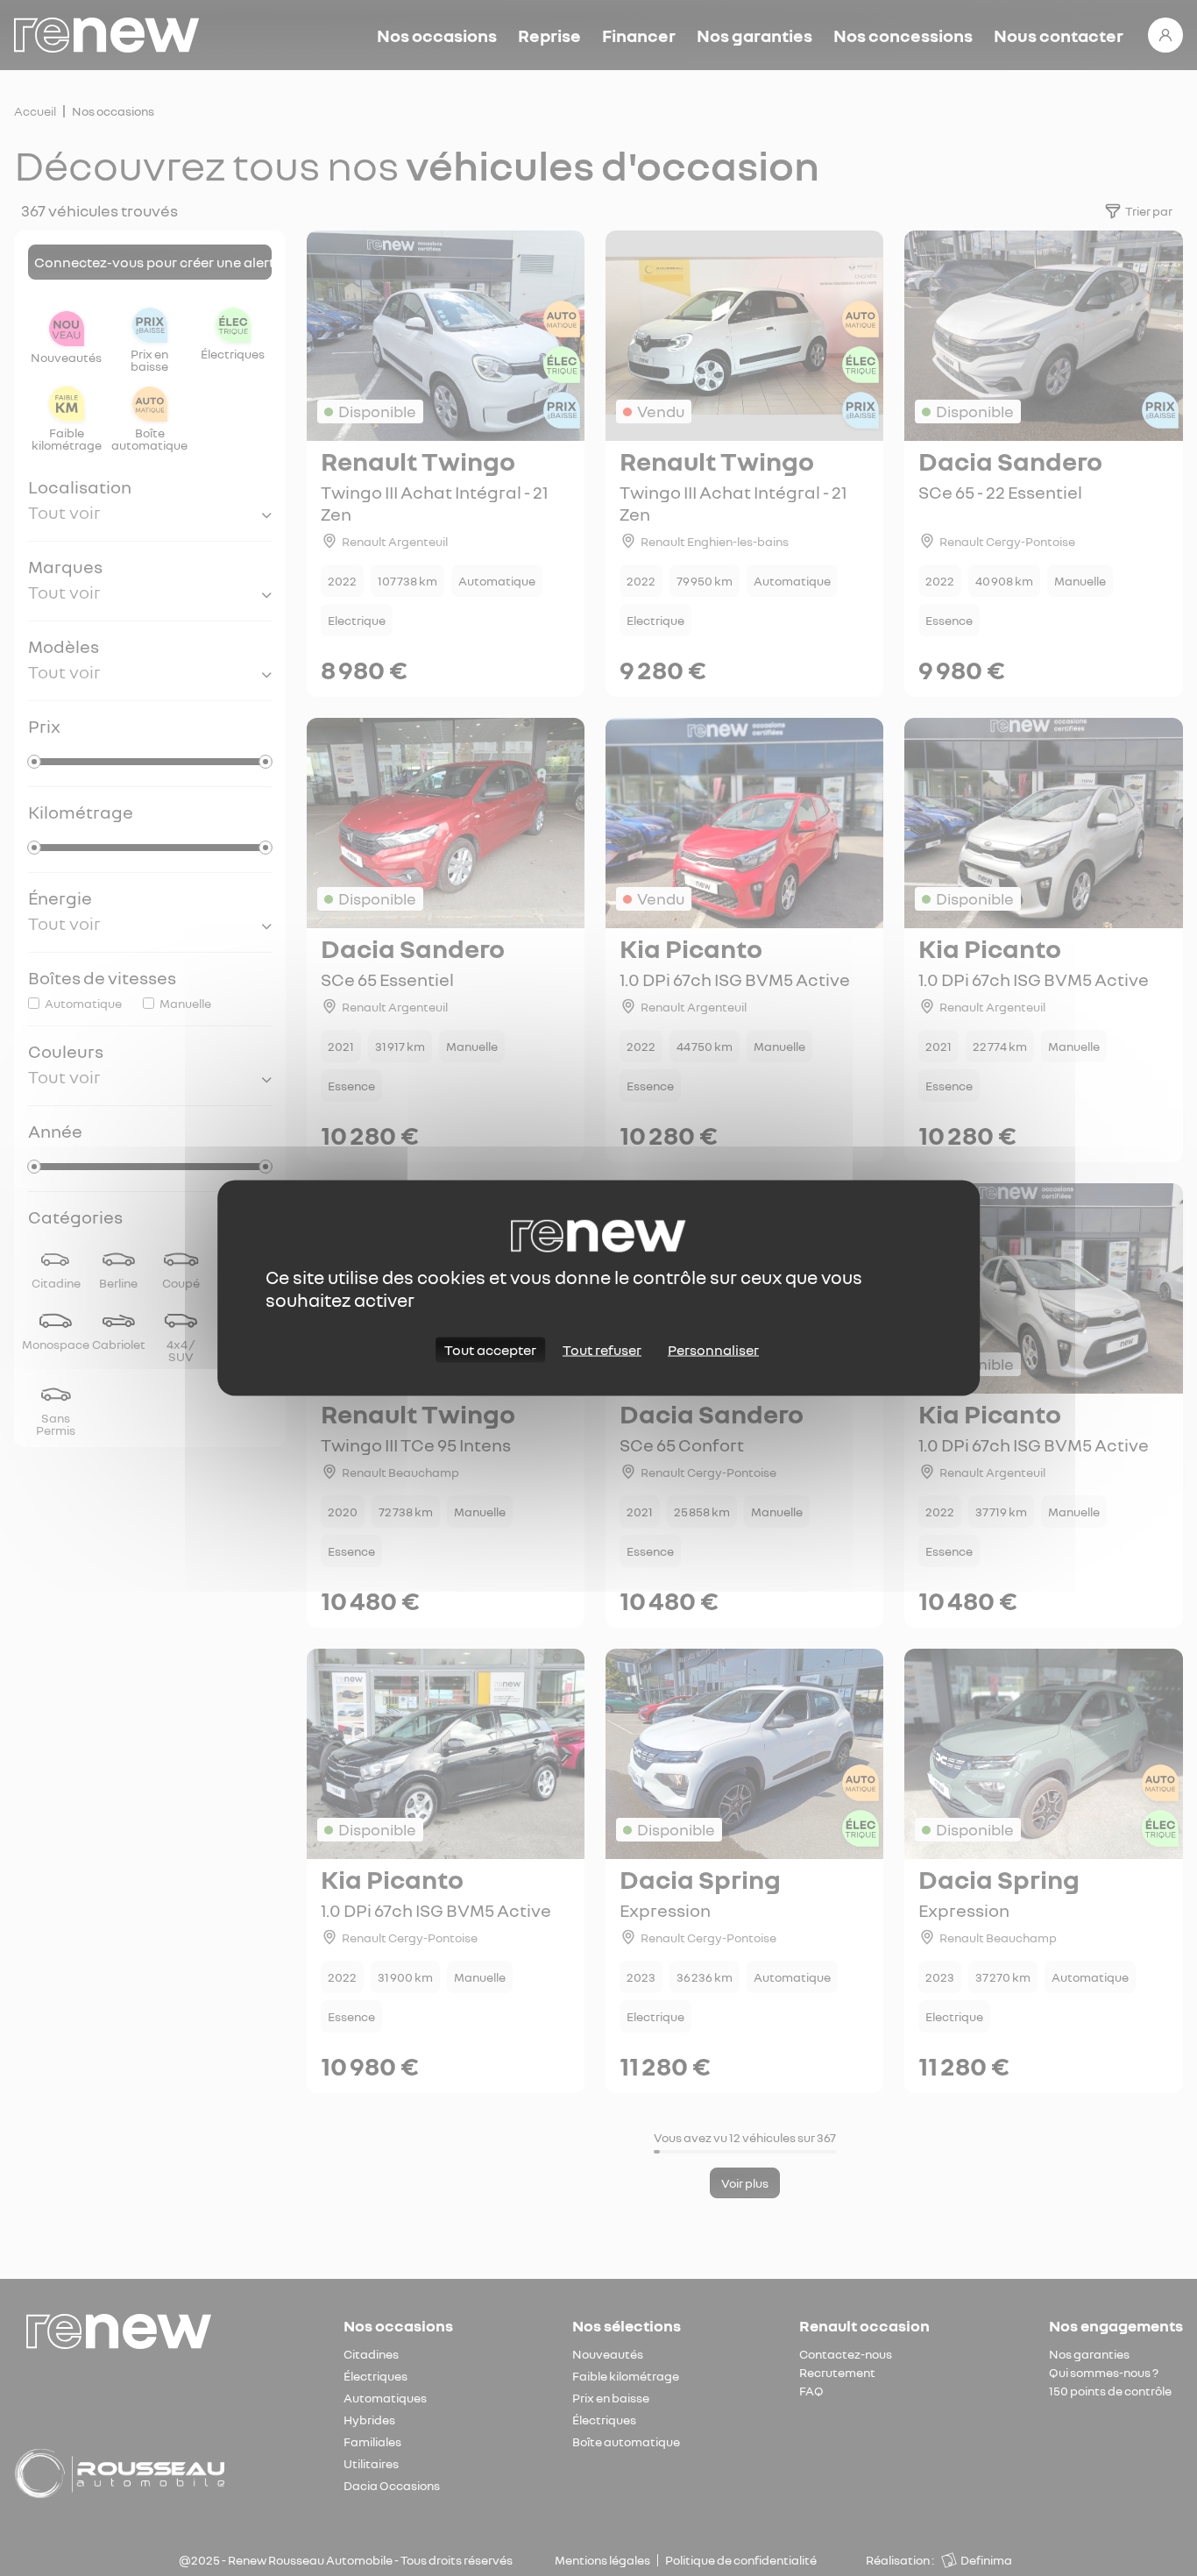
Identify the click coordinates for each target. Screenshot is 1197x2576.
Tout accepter (490, 1350)
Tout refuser (602, 1350)
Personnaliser (713, 1350)
